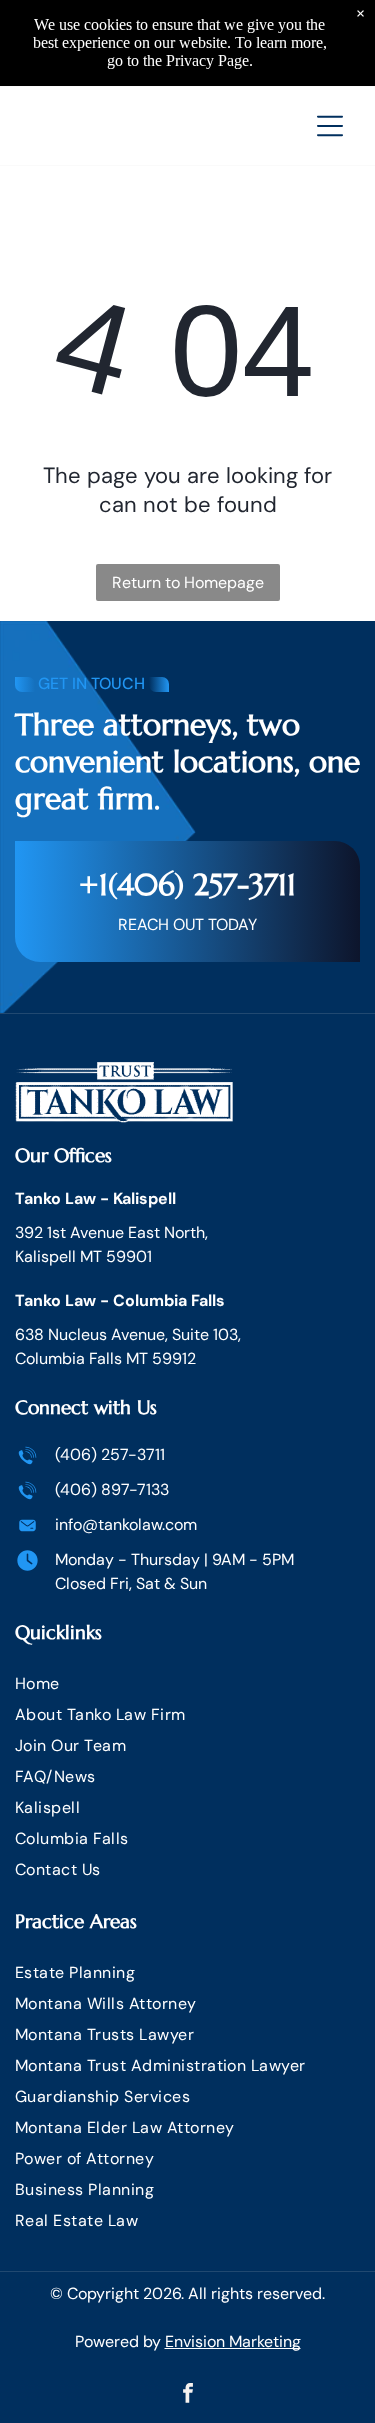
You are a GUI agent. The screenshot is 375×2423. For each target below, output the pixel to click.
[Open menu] (330, 126)
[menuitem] (187, 1683)
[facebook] (188, 2395)
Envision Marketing (233, 2341)
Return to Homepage (188, 582)
